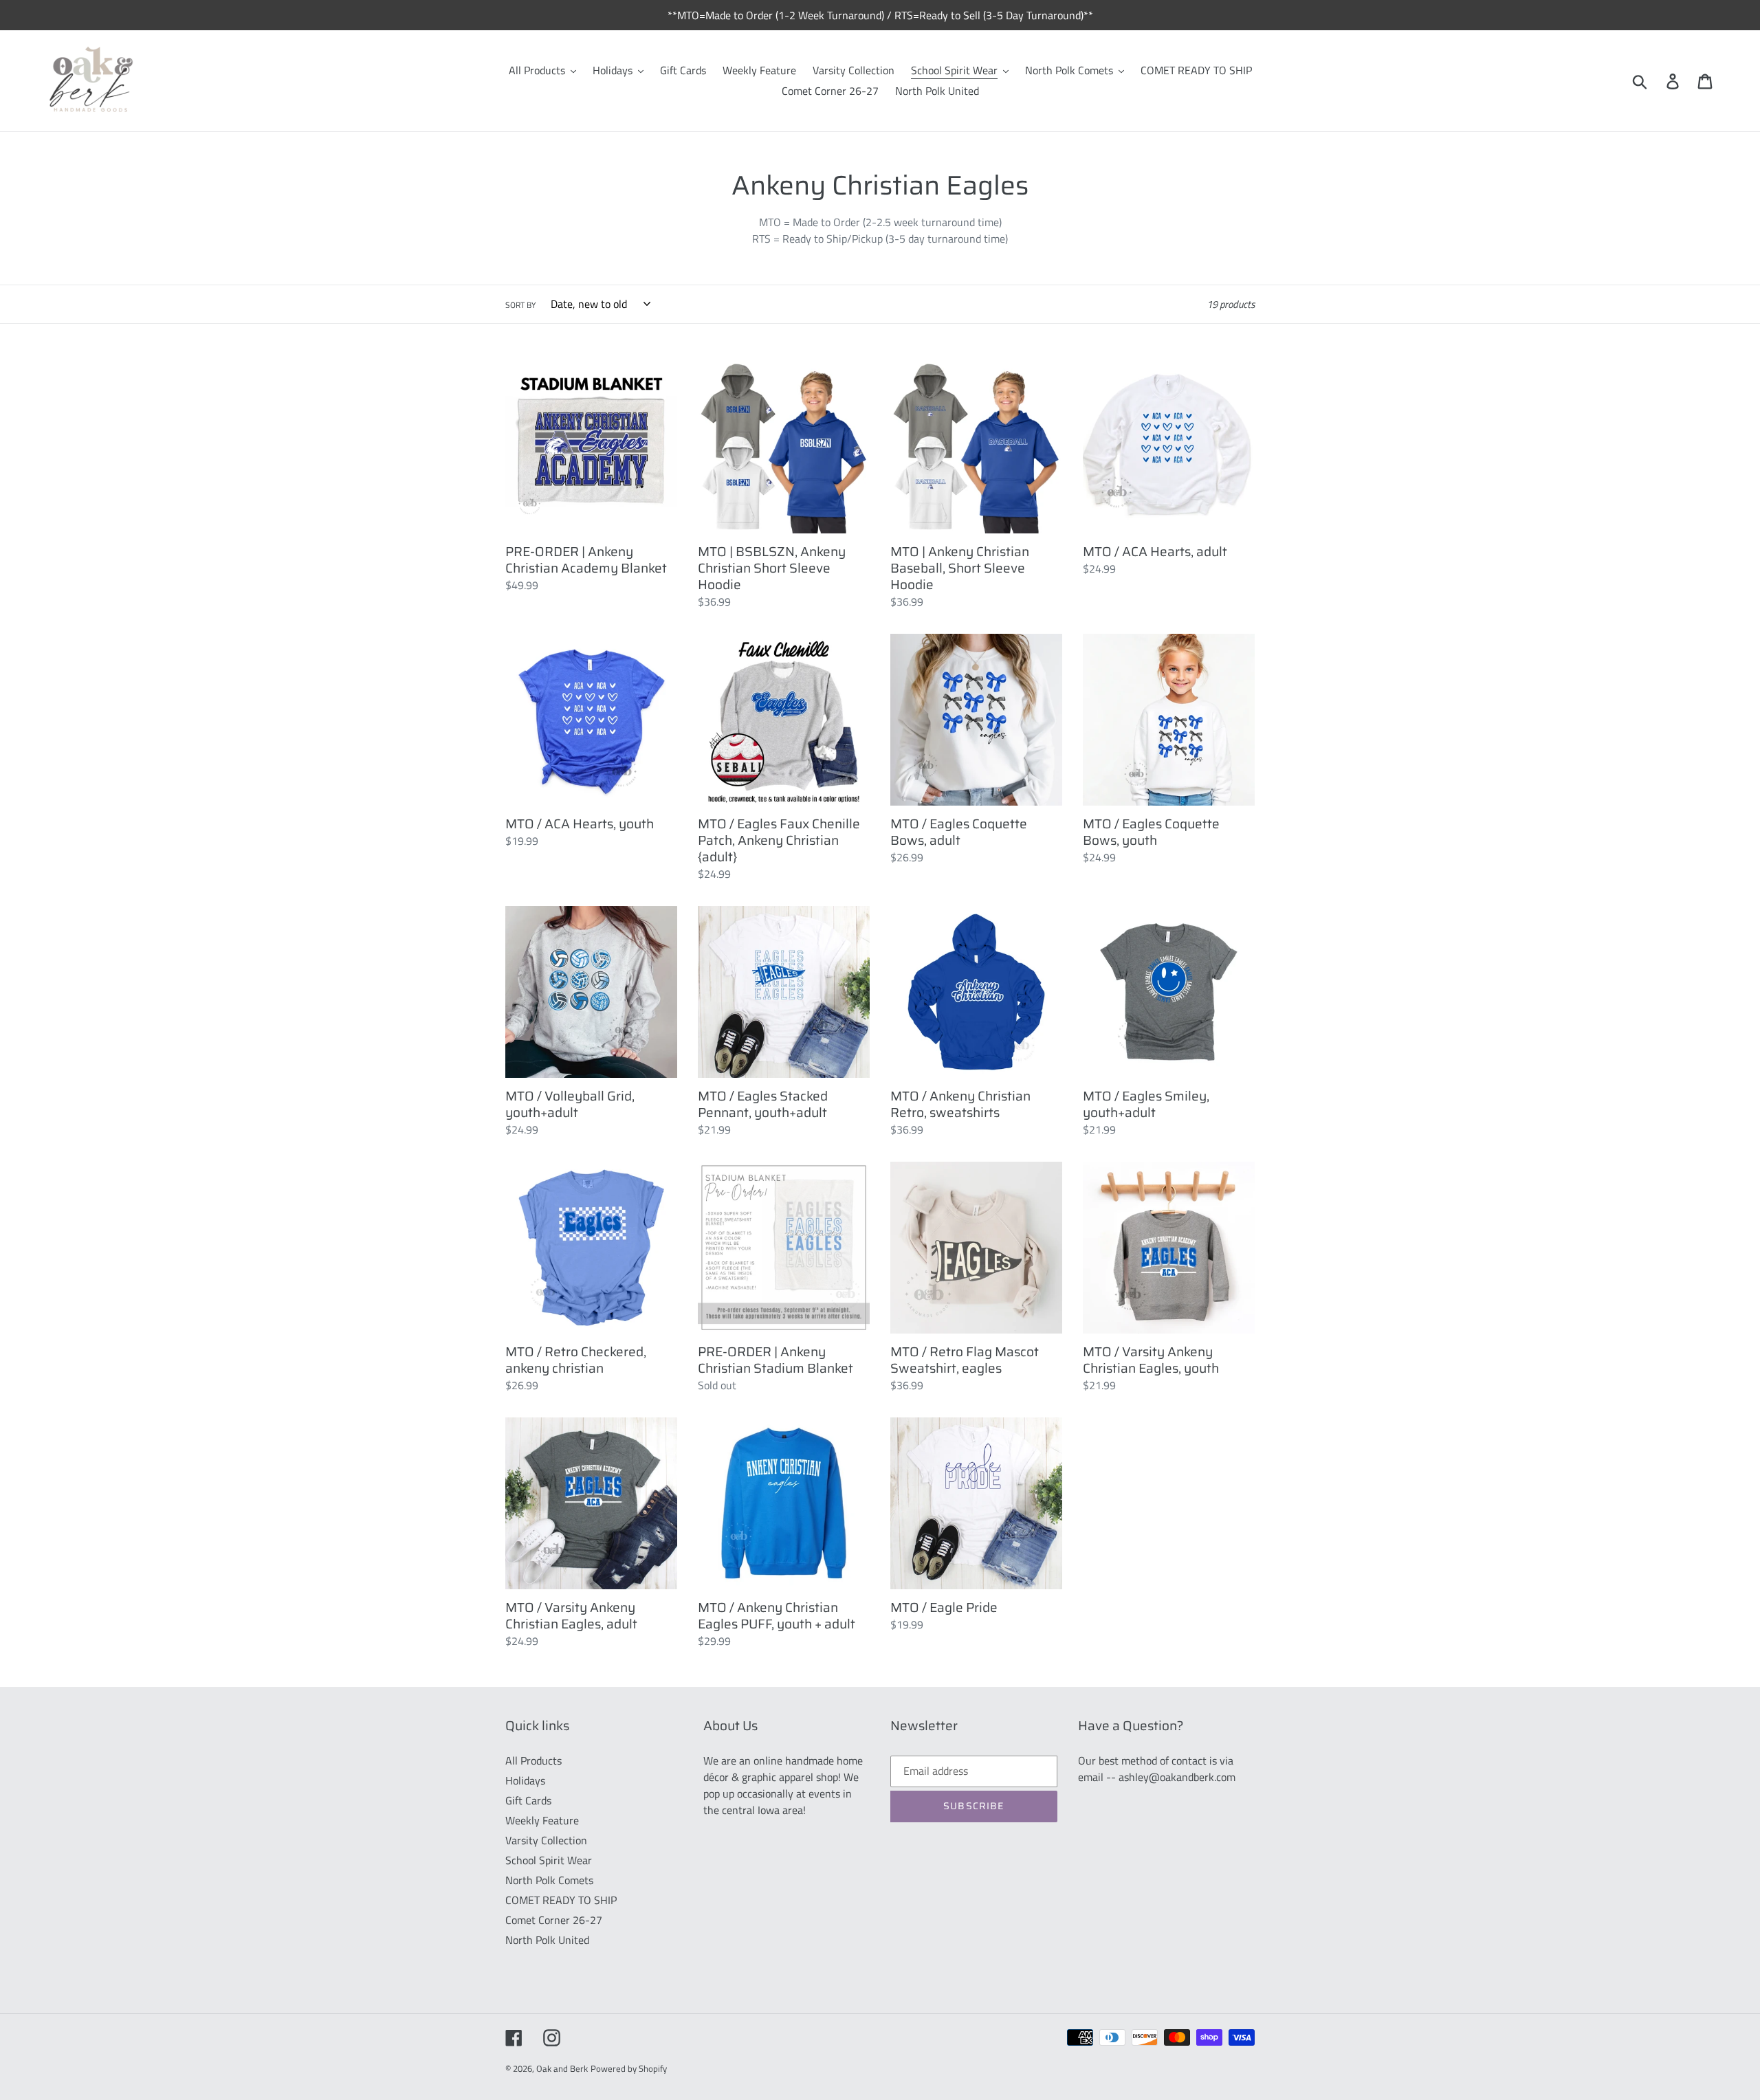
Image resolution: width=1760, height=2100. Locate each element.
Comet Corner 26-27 (554, 1920)
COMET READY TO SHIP (561, 1900)
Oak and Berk (562, 2068)
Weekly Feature (542, 1820)
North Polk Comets (549, 1880)
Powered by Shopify (629, 2068)
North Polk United (547, 1940)
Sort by (520, 305)
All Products (533, 1760)
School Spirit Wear (549, 1860)
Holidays (525, 1780)
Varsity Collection (546, 1840)
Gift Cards (528, 1800)
